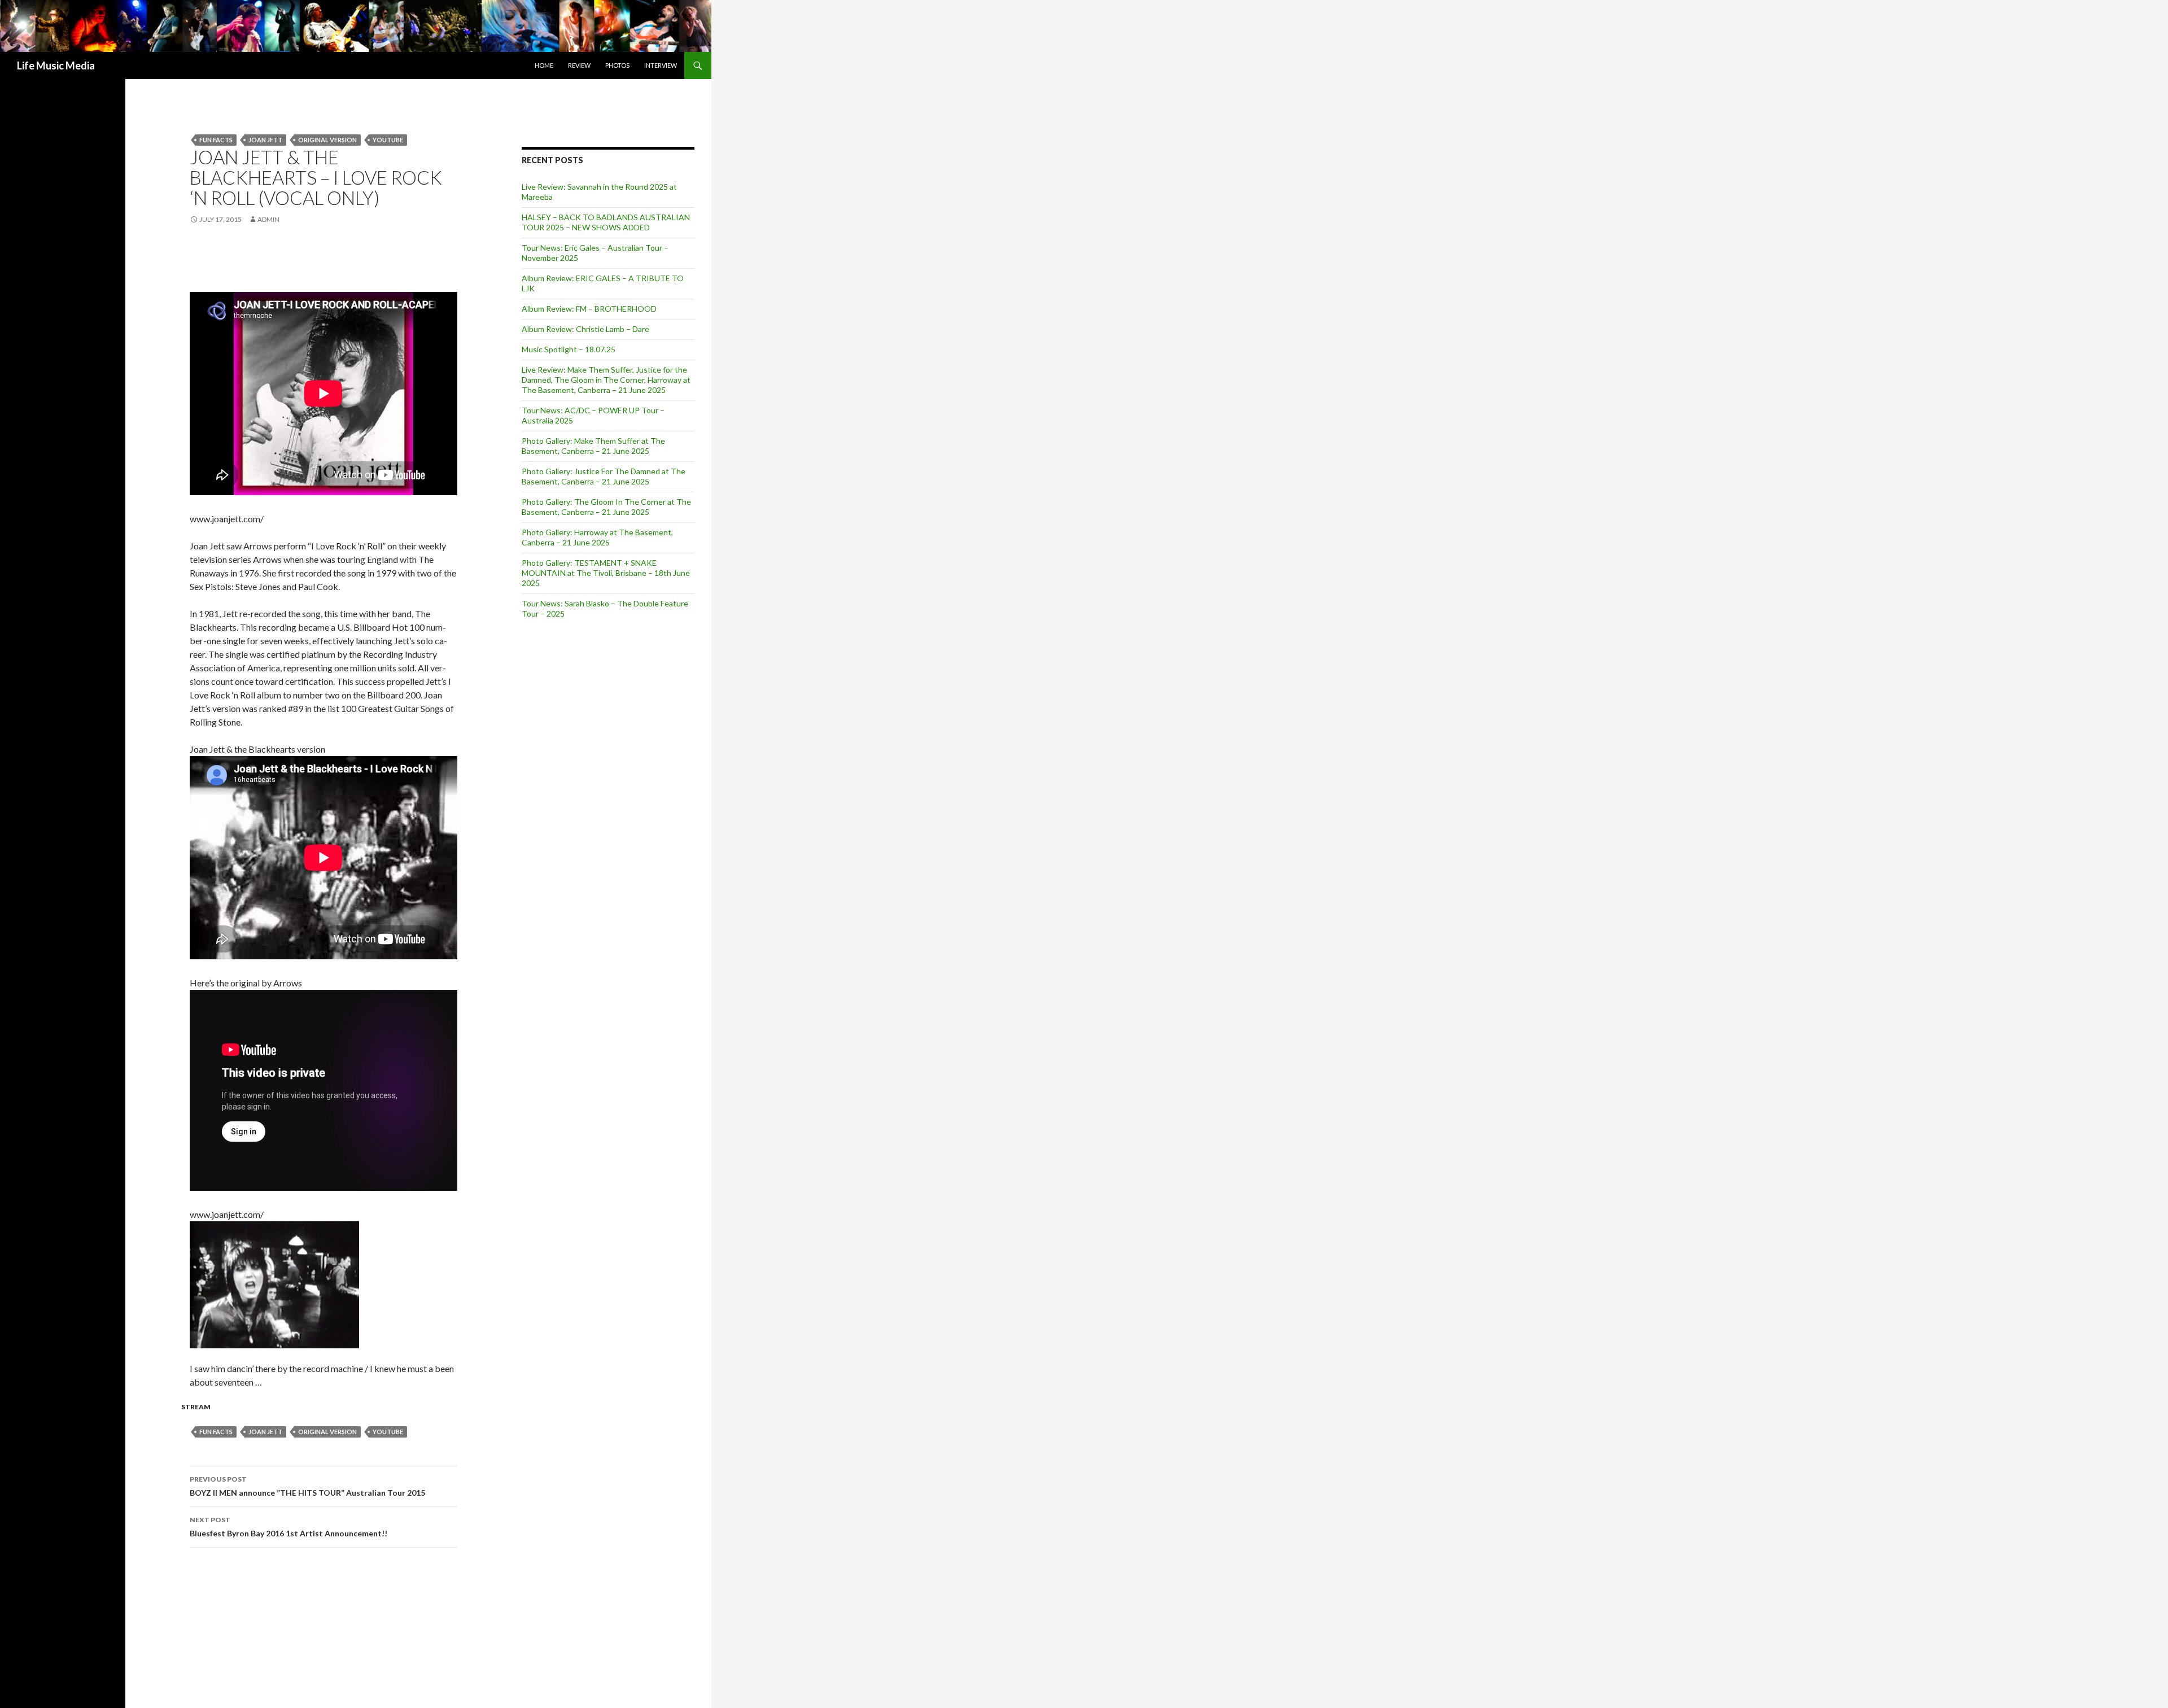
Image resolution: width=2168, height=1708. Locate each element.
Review (579, 65)
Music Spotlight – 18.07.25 (569, 349)
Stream (196, 1407)
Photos (617, 65)
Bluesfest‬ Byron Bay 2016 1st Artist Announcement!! (289, 1527)
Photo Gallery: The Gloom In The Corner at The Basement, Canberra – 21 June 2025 (606, 507)
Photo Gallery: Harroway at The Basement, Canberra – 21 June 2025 (597, 537)
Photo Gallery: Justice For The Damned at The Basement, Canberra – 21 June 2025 (604, 476)
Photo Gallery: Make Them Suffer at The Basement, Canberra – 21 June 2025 (593, 446)
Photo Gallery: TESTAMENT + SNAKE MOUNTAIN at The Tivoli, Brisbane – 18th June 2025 (606, 573)
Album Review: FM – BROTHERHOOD (589, 309)
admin (268, 219)
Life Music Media (56, 65)
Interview (661, 65)
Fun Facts (216, 140)
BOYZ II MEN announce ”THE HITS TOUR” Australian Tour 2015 (307, 1486)
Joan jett (265, 140)
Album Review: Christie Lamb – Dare (585, 329)
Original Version (327, 140)
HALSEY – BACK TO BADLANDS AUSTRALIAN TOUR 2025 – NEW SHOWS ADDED (606, 222)
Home (544, 65)
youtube (388, 140)
